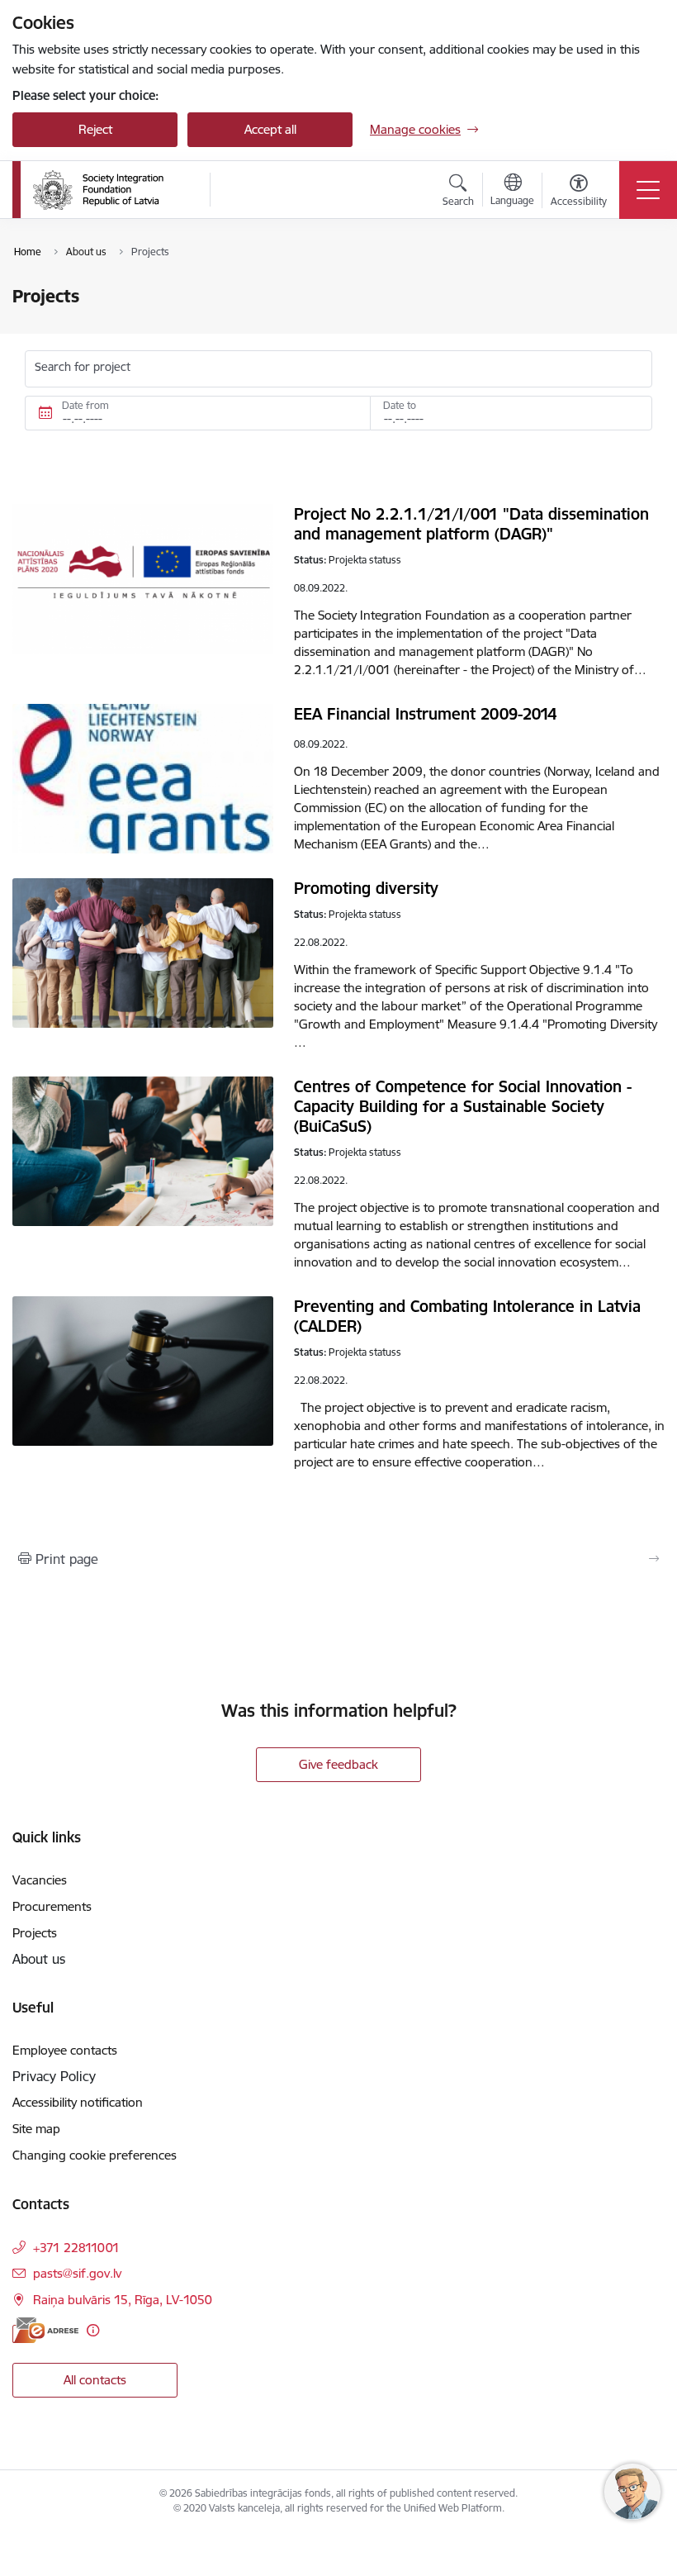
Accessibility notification (78, 2102)
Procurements (52, 1906)
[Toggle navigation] (648, 190)
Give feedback (338, 1764)
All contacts (95, 2380)
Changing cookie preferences (95, 2155)
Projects (35, 1933)
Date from (85, 405)
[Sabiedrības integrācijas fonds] (98, 190)
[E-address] (45, 2330)
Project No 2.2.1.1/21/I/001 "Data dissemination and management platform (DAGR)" (471, 524)
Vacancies (40, 1880)
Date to (400, 405)
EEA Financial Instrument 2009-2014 (425, 714)
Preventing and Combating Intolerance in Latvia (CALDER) (467, 1316)
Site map (36, 2129)
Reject (95, 129)
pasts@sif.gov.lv (77, 2273)
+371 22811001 (76, 2248)
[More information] (93, 2330)
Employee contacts (65, 2050)
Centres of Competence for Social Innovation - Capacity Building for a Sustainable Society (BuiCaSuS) (463, 1106)
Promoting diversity (366, 888)
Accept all (270, 129)
